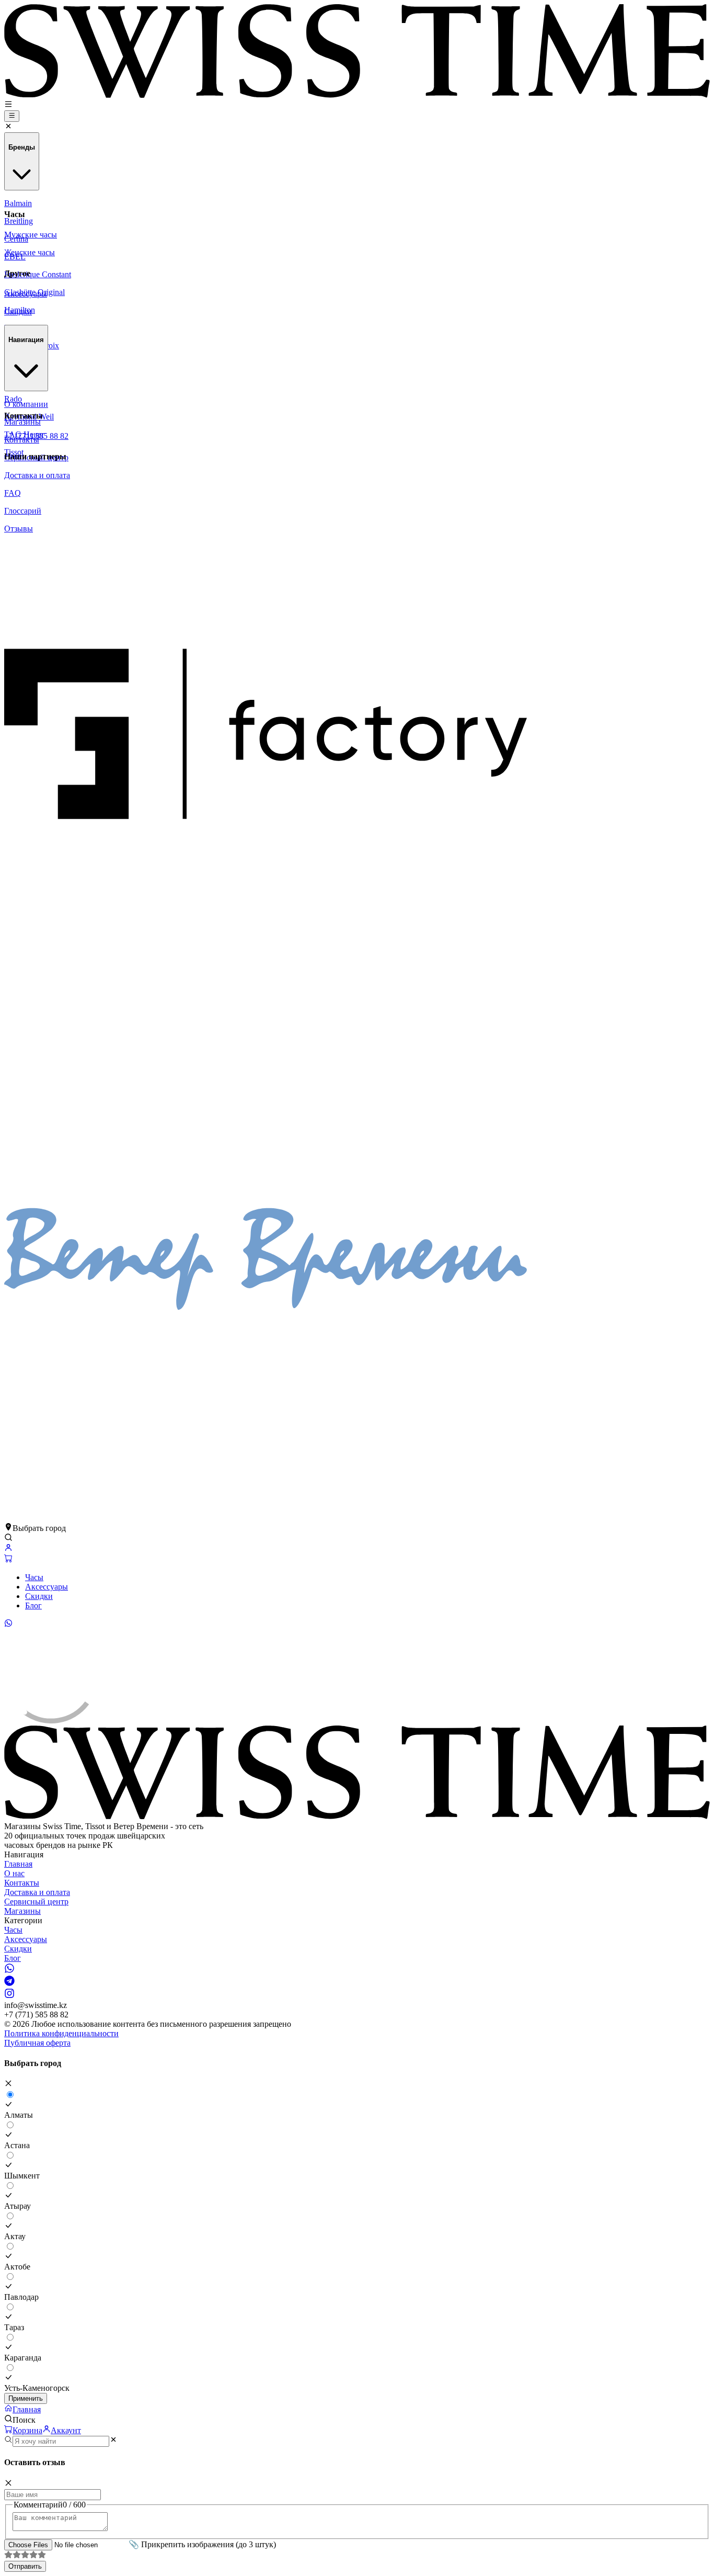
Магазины (22, 1911)
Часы (34, 1577)
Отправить (25, 2566)
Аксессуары (47, 1587)
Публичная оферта (37, 2043)
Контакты (22, 1883)
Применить (26, 2398)
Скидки (39, 1596)
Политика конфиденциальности (61, 2033)
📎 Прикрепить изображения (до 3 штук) (202, 2544)
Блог (33, 1605)
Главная (18, 1864)
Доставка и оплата (37, 1892)
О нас (14, 1873)
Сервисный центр (36, 1902)
